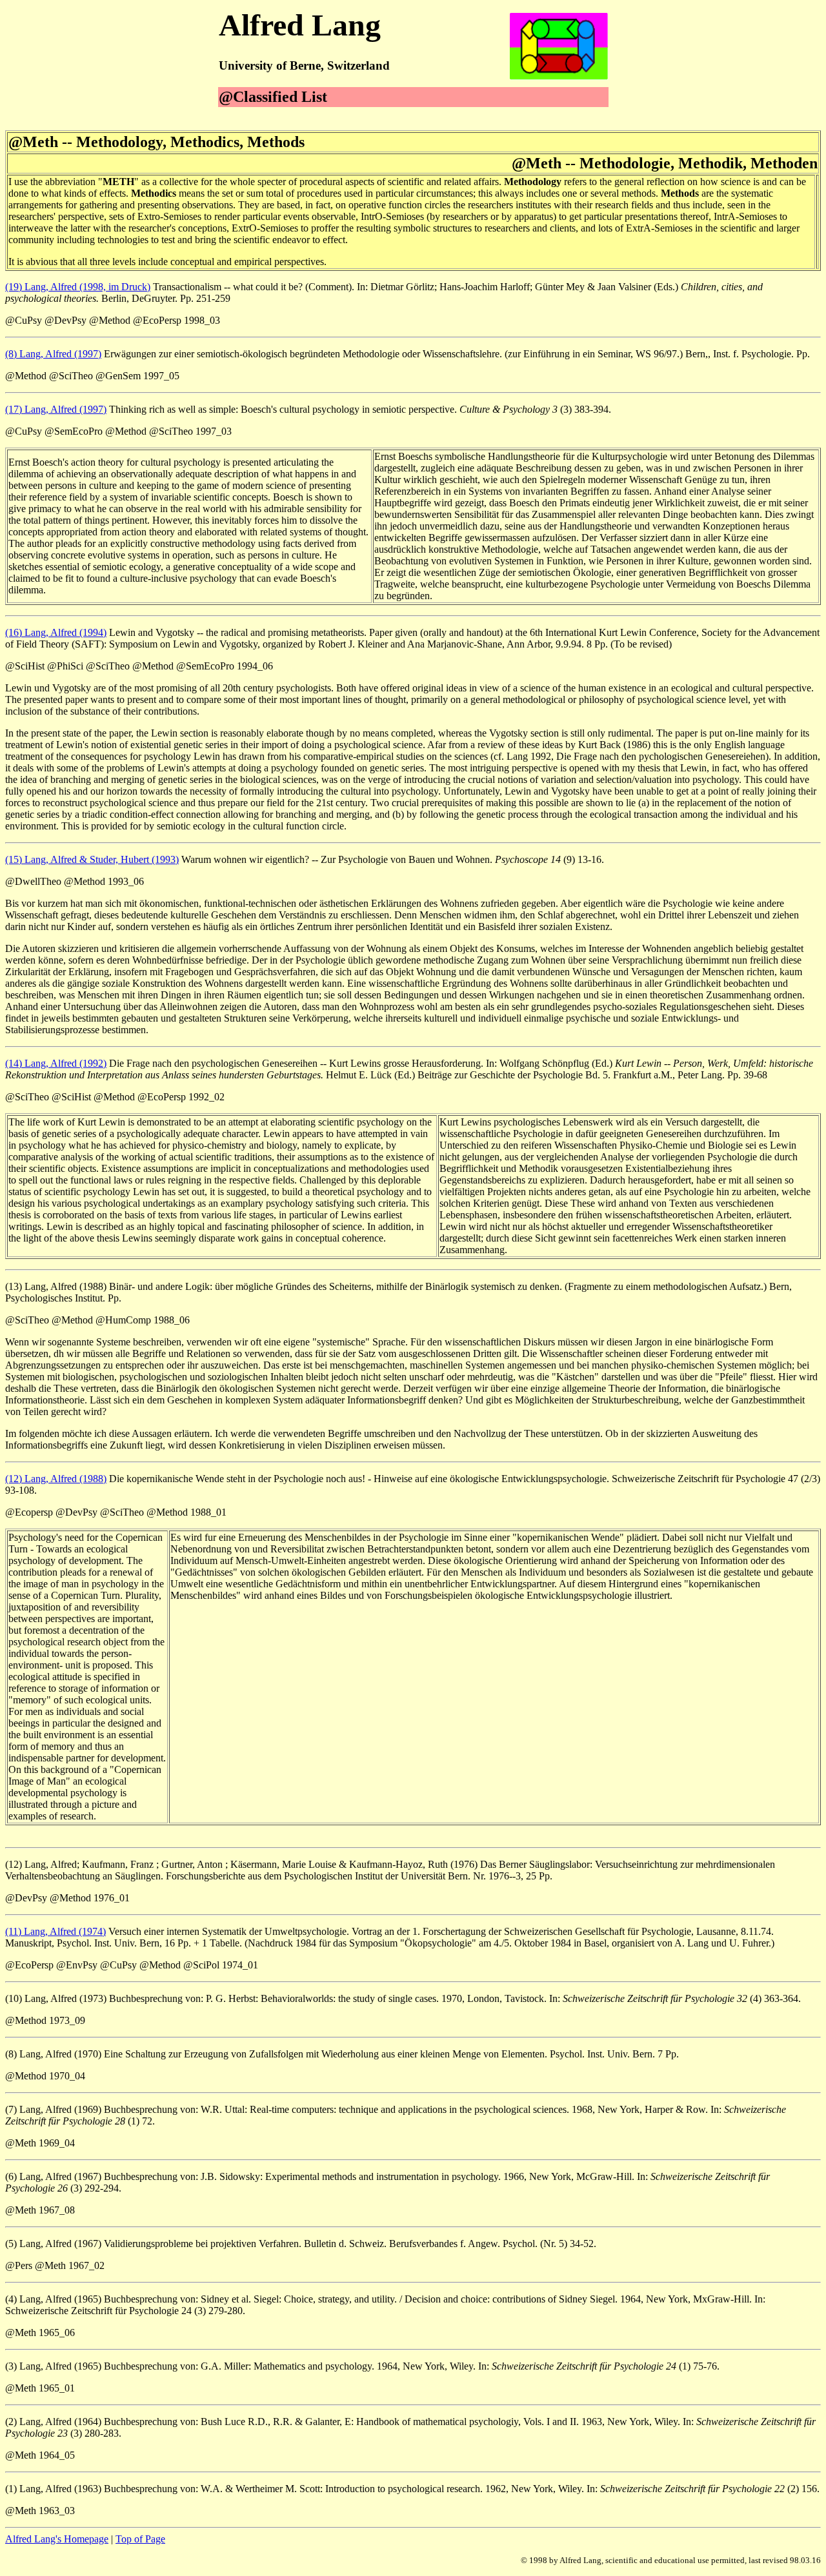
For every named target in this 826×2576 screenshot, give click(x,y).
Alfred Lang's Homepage (57, 2539)
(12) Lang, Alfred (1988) (56, 1479)
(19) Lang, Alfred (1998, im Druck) (78, 287)
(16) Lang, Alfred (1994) (56, 632)
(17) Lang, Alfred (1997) (56, 409)
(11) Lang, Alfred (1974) (55, 1931)
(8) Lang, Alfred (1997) (53, 354)
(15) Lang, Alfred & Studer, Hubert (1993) (92, 859)
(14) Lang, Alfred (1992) (56, 1063)
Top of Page (140, 2539)
